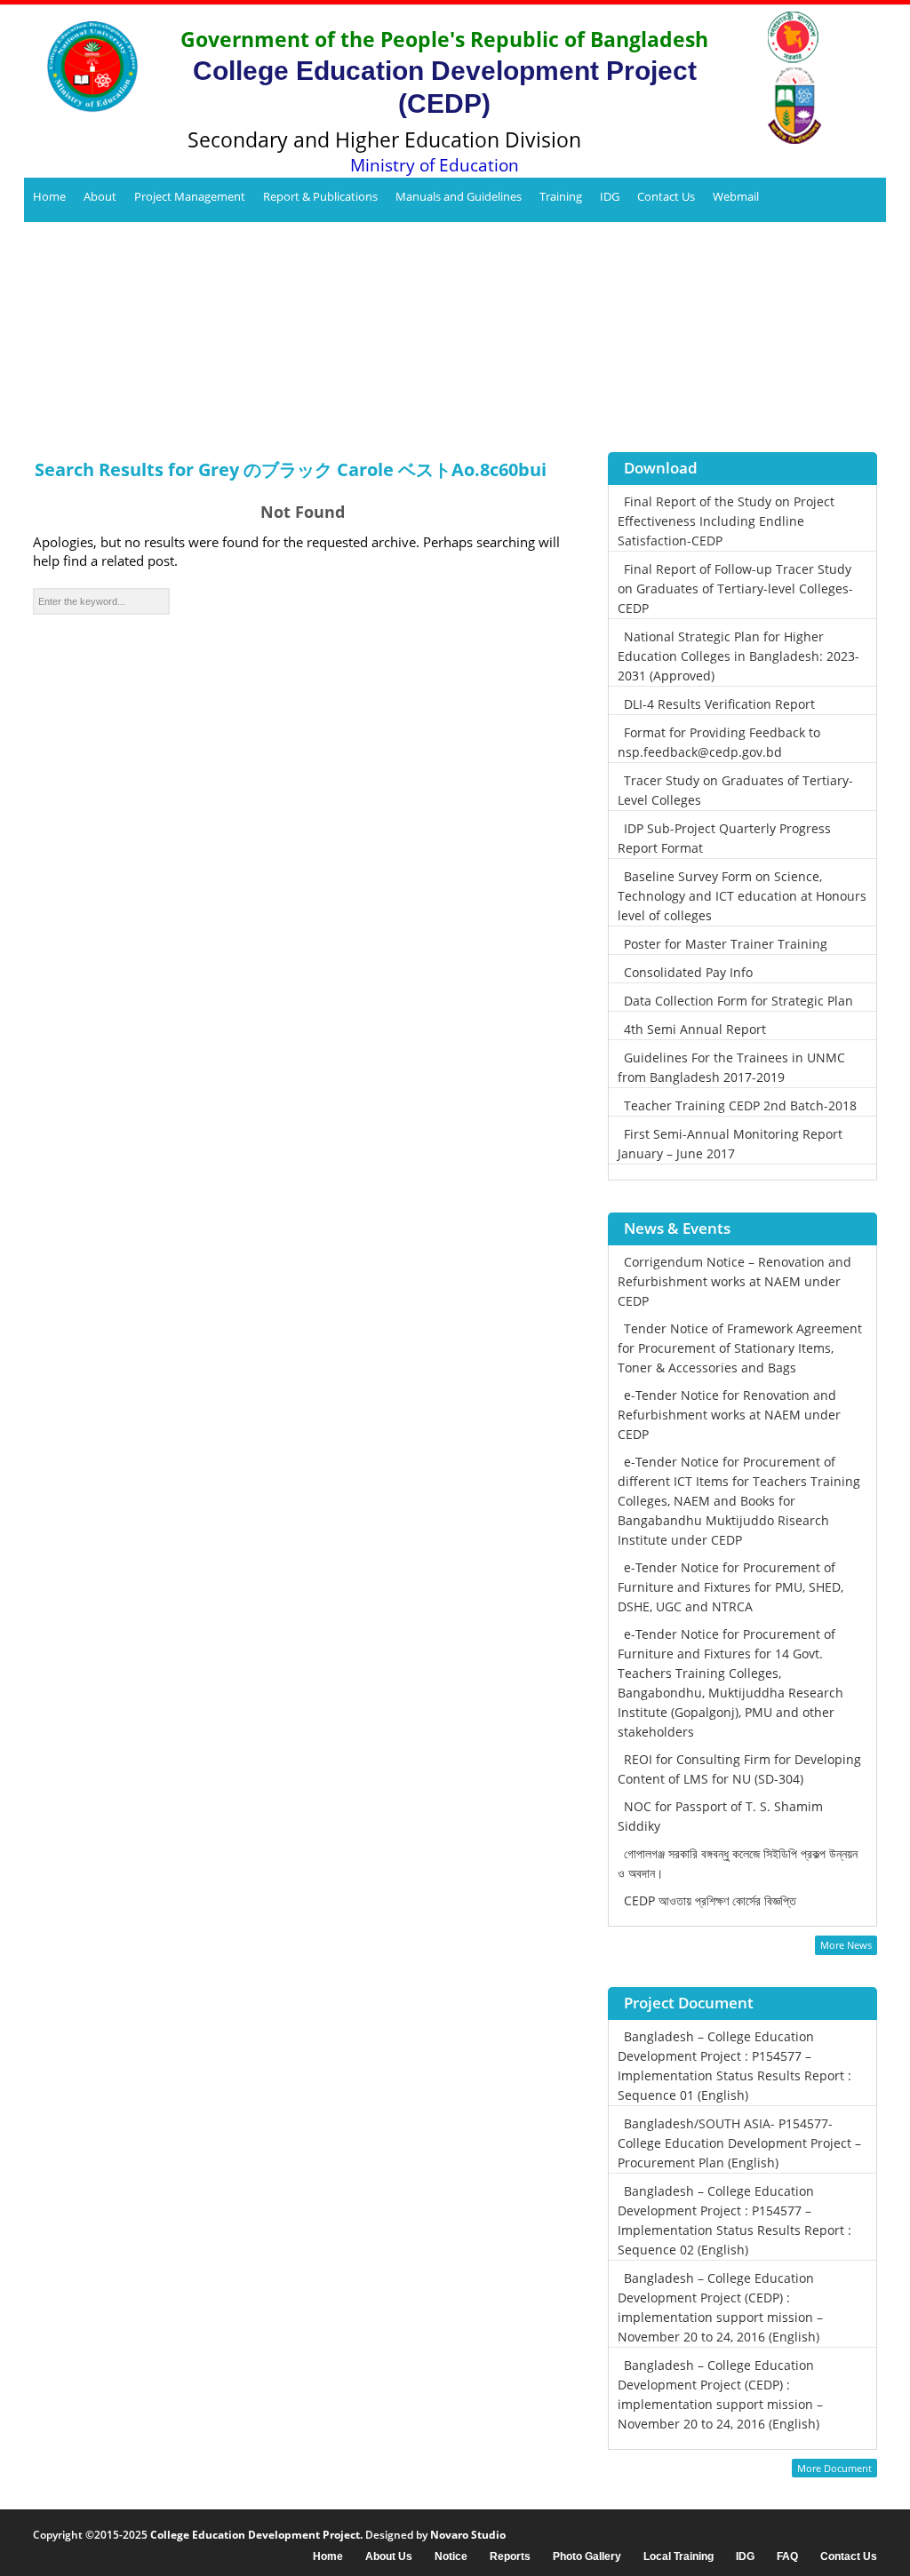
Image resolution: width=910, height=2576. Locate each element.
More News (846, 1945)
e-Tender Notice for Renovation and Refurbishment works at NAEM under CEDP (729, 1415)
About (100, 196)
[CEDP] (86, 67)
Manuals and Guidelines (459, 196)
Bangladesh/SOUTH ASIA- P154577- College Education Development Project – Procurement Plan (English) (739, 2143)
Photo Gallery (587, 2557)
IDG (610, 196)
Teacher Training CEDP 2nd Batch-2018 (740, 1105)
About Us (389, 2557)
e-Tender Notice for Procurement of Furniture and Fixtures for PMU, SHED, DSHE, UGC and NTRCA (730, 1587)
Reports (510, 2557)
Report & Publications (320, 196)
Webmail (736, 196)
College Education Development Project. (256, 2535)
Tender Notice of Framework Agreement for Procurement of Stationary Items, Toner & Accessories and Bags (740, 1348)
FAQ (787, 2557)
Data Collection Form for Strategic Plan (738, 1001)
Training (561, 196)
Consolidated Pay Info (688, 972)
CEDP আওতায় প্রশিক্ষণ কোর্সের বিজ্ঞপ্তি (710, 1900)
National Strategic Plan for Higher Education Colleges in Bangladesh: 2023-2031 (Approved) (738, 656)
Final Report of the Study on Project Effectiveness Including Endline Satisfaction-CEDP (726, 521)
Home (49, 196)
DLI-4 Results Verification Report (719, 704)
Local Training (679, 2557)
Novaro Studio (468, 2535)
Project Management (190, 196)
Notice (451, 2557)
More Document (834, 2468)
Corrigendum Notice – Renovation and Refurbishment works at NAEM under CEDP (734, 1281)
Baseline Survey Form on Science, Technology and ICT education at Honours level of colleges (742, 896)
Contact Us (666, 196)
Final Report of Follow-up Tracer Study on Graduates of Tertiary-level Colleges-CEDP (735, 588)
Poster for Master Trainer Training (726, 944)
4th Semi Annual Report (695, 1029)
